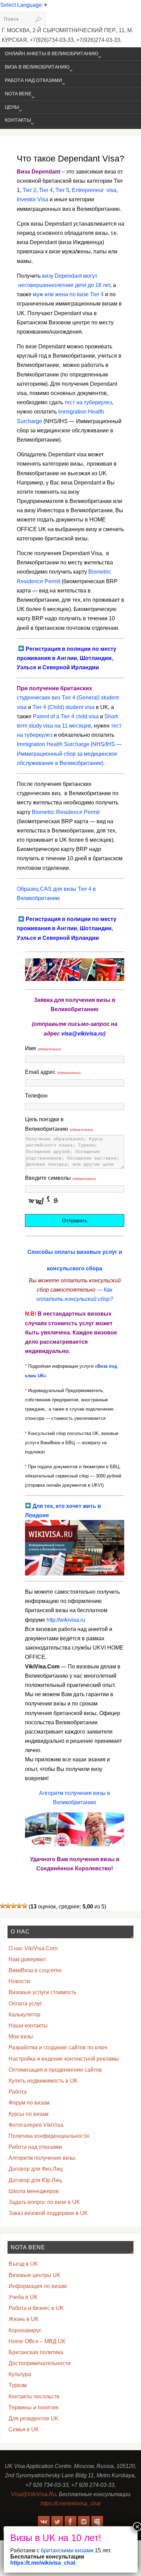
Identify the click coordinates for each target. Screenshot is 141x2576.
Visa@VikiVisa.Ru (34, 2494)
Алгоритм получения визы (42, 2158)
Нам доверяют (27, 1959)
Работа (18, 2092)
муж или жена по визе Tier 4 (68, 294)
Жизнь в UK (24, 2319)
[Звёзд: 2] (8, 1906)
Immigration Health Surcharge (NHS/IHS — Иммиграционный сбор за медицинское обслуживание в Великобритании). (69, 753)
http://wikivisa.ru (66, 1620)
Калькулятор (24, 2015)
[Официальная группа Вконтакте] (44, 2522)
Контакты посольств (34, 2397)
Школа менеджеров (34, 2191)
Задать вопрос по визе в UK (44, 2202)
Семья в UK (24, 2429)
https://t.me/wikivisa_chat (70, 2503)
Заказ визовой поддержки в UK (48, 2213)
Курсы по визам (29, 2114)
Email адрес (53, 1072)
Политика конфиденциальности (49, 2136)
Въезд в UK (23, 2264)
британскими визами (66, 2550)
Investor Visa (33, 199)
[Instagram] (84, 2522)
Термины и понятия (34, 2407)
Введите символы (60, 1178)
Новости (19, 1981)
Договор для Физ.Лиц (36, 2169)
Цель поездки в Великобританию (59, 1124)
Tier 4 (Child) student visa (63, 707)
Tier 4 (46, 190)
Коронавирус (25, 2330)
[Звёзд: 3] (14, 1906)
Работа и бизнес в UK (36, 2308)
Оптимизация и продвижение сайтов (55, 2070)
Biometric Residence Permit (66, 812)
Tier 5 (62, 190)
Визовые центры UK (35, 2275)
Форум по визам (29, 2103)
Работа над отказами (35, 2147)
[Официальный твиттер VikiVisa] (57, 2522)
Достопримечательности (40, 2363)
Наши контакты (28, 2026)
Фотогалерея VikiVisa (36, 2125)
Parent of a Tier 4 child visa (66, 716)
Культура (20, 2374)
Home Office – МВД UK (37, 2341)
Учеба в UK (23, 2297)
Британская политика (36, 2352)
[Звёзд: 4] (19, 1906)
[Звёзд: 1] (3, 1906)
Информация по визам (38, 2286)
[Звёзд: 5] (25, 1906)
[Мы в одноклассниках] (97, 2522)
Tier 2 (29, 190)
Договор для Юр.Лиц (35, 2180)
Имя (43, 1048)
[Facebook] (70, 2522)
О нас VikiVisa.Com (33, 1948)
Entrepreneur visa (94, 190)
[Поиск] (38, 20)
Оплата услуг (25, 2004)
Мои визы (21, 2036)
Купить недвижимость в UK (43, 2081)
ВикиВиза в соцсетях (35, 1970)
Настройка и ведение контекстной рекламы (64, 2059)
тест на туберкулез (88, 402)
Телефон (36, 1096)
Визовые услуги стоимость (42, 1992)
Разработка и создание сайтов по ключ (58, 2047)
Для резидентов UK (34, 2418)
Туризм (18, 2385)
